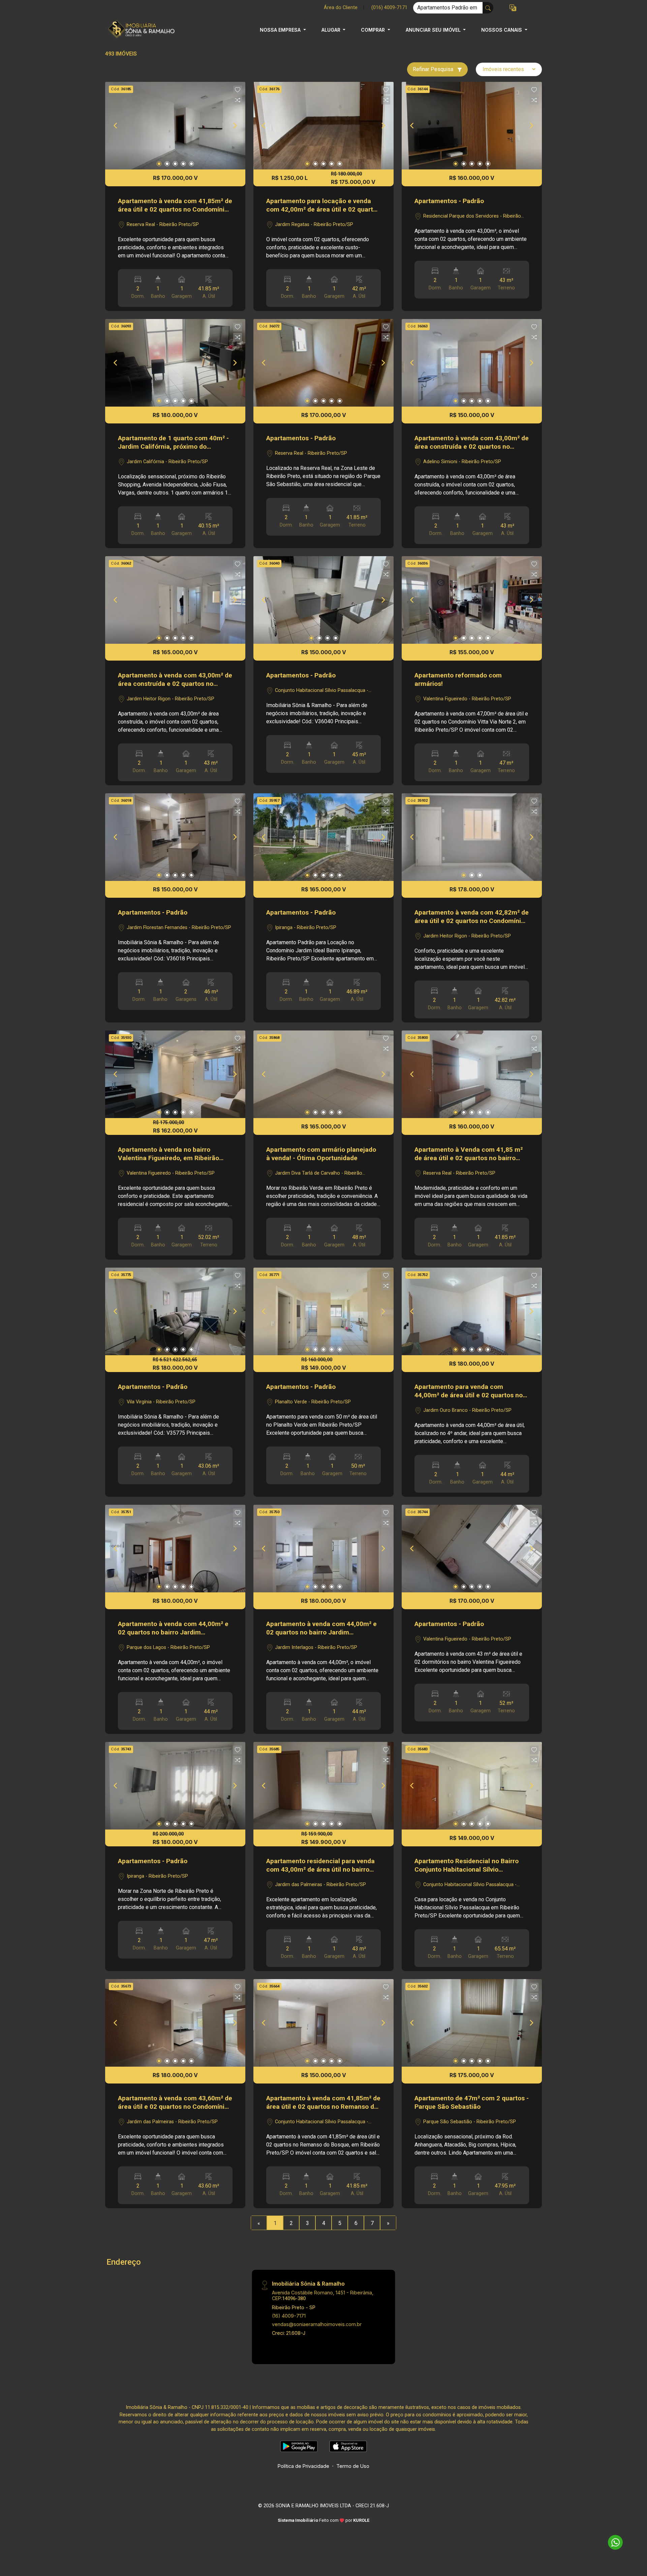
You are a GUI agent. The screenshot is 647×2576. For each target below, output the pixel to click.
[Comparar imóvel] (238, 100)
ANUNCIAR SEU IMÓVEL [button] (434, 30)
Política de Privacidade (303, 2466)
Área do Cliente (341, 8)
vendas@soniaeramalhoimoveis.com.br (317, 2324)
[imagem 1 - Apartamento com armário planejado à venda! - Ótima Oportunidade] (323, 1074)
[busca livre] (488, 8)
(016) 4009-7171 (389, 8)
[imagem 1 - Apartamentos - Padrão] (472, 126)
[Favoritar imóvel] (238, 90)
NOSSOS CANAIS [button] (502, 30)
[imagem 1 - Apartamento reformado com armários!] (472, 600)
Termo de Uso (353, 2466)
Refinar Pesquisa (434, 69)
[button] (513, 8)
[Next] (235, 126)
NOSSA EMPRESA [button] (281, 30)
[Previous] (116, 126)
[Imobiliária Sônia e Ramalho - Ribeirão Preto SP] (139, 30)
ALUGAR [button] (332, 30)
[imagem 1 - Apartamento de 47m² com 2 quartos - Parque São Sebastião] (472, 2023)
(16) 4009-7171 (289, 2316)
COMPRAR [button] (374, 30)
